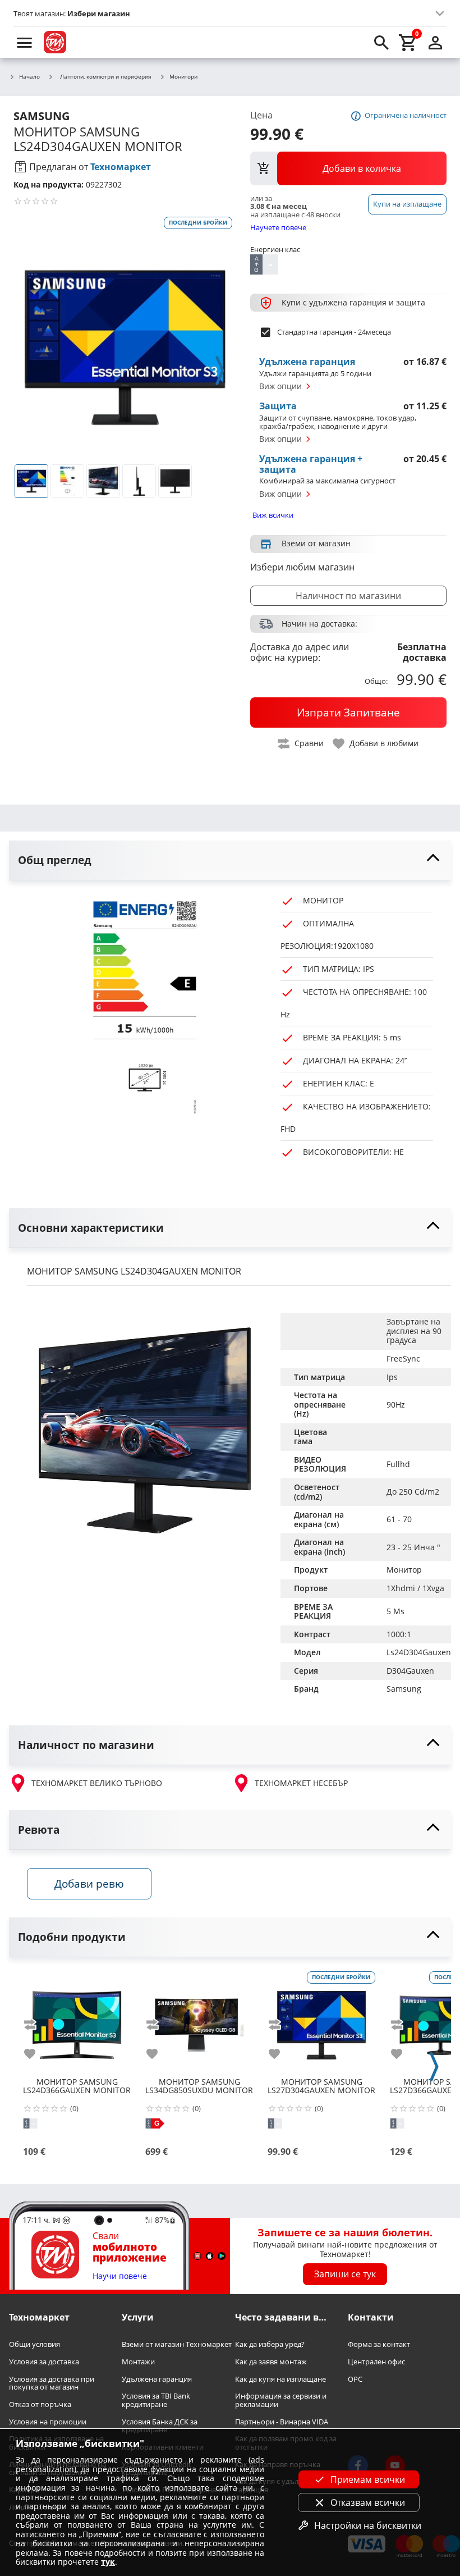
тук (108, 2562)
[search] (381, 42)
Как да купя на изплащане (280, 2379)
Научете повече (278, 227)
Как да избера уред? (270, 2345)
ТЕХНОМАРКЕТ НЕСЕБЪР (301, 1783)
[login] (435, 42)
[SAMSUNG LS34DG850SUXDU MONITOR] (199, 2021)
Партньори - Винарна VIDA (282, 2422)
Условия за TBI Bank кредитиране (156, 2401)
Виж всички (273, 515)
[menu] (25, 42)
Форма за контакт (379, 2345)
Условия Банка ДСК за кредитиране (160, 2426)
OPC (355, 2379)
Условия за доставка (44, 2362)
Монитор (404, 1570)
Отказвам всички (368, 2502)
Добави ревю (89, 1883)
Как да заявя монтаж (271, 2362)
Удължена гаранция (157, 2379)
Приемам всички (368, 2479)
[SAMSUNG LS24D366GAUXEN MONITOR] (77, 2021)
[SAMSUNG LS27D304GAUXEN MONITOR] (321, 2021)
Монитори (183, 77)
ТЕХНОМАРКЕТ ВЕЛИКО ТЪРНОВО (97, 1783)
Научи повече (120, 2276)
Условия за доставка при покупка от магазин (52, 2383)
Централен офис (376, 2362)
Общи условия (34, 2345)
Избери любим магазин (302, 567)
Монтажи (138, 2362)
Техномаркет (121, 167)
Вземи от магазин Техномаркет (177, 2345)
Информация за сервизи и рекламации (281, 2401)
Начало (29, 77)
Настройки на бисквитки (368, 2525)
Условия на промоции (48, 2422)
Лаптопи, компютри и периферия (106, 76)
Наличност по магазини (348, 596)
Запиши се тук (345, 2274)
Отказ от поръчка (40, 2404)
